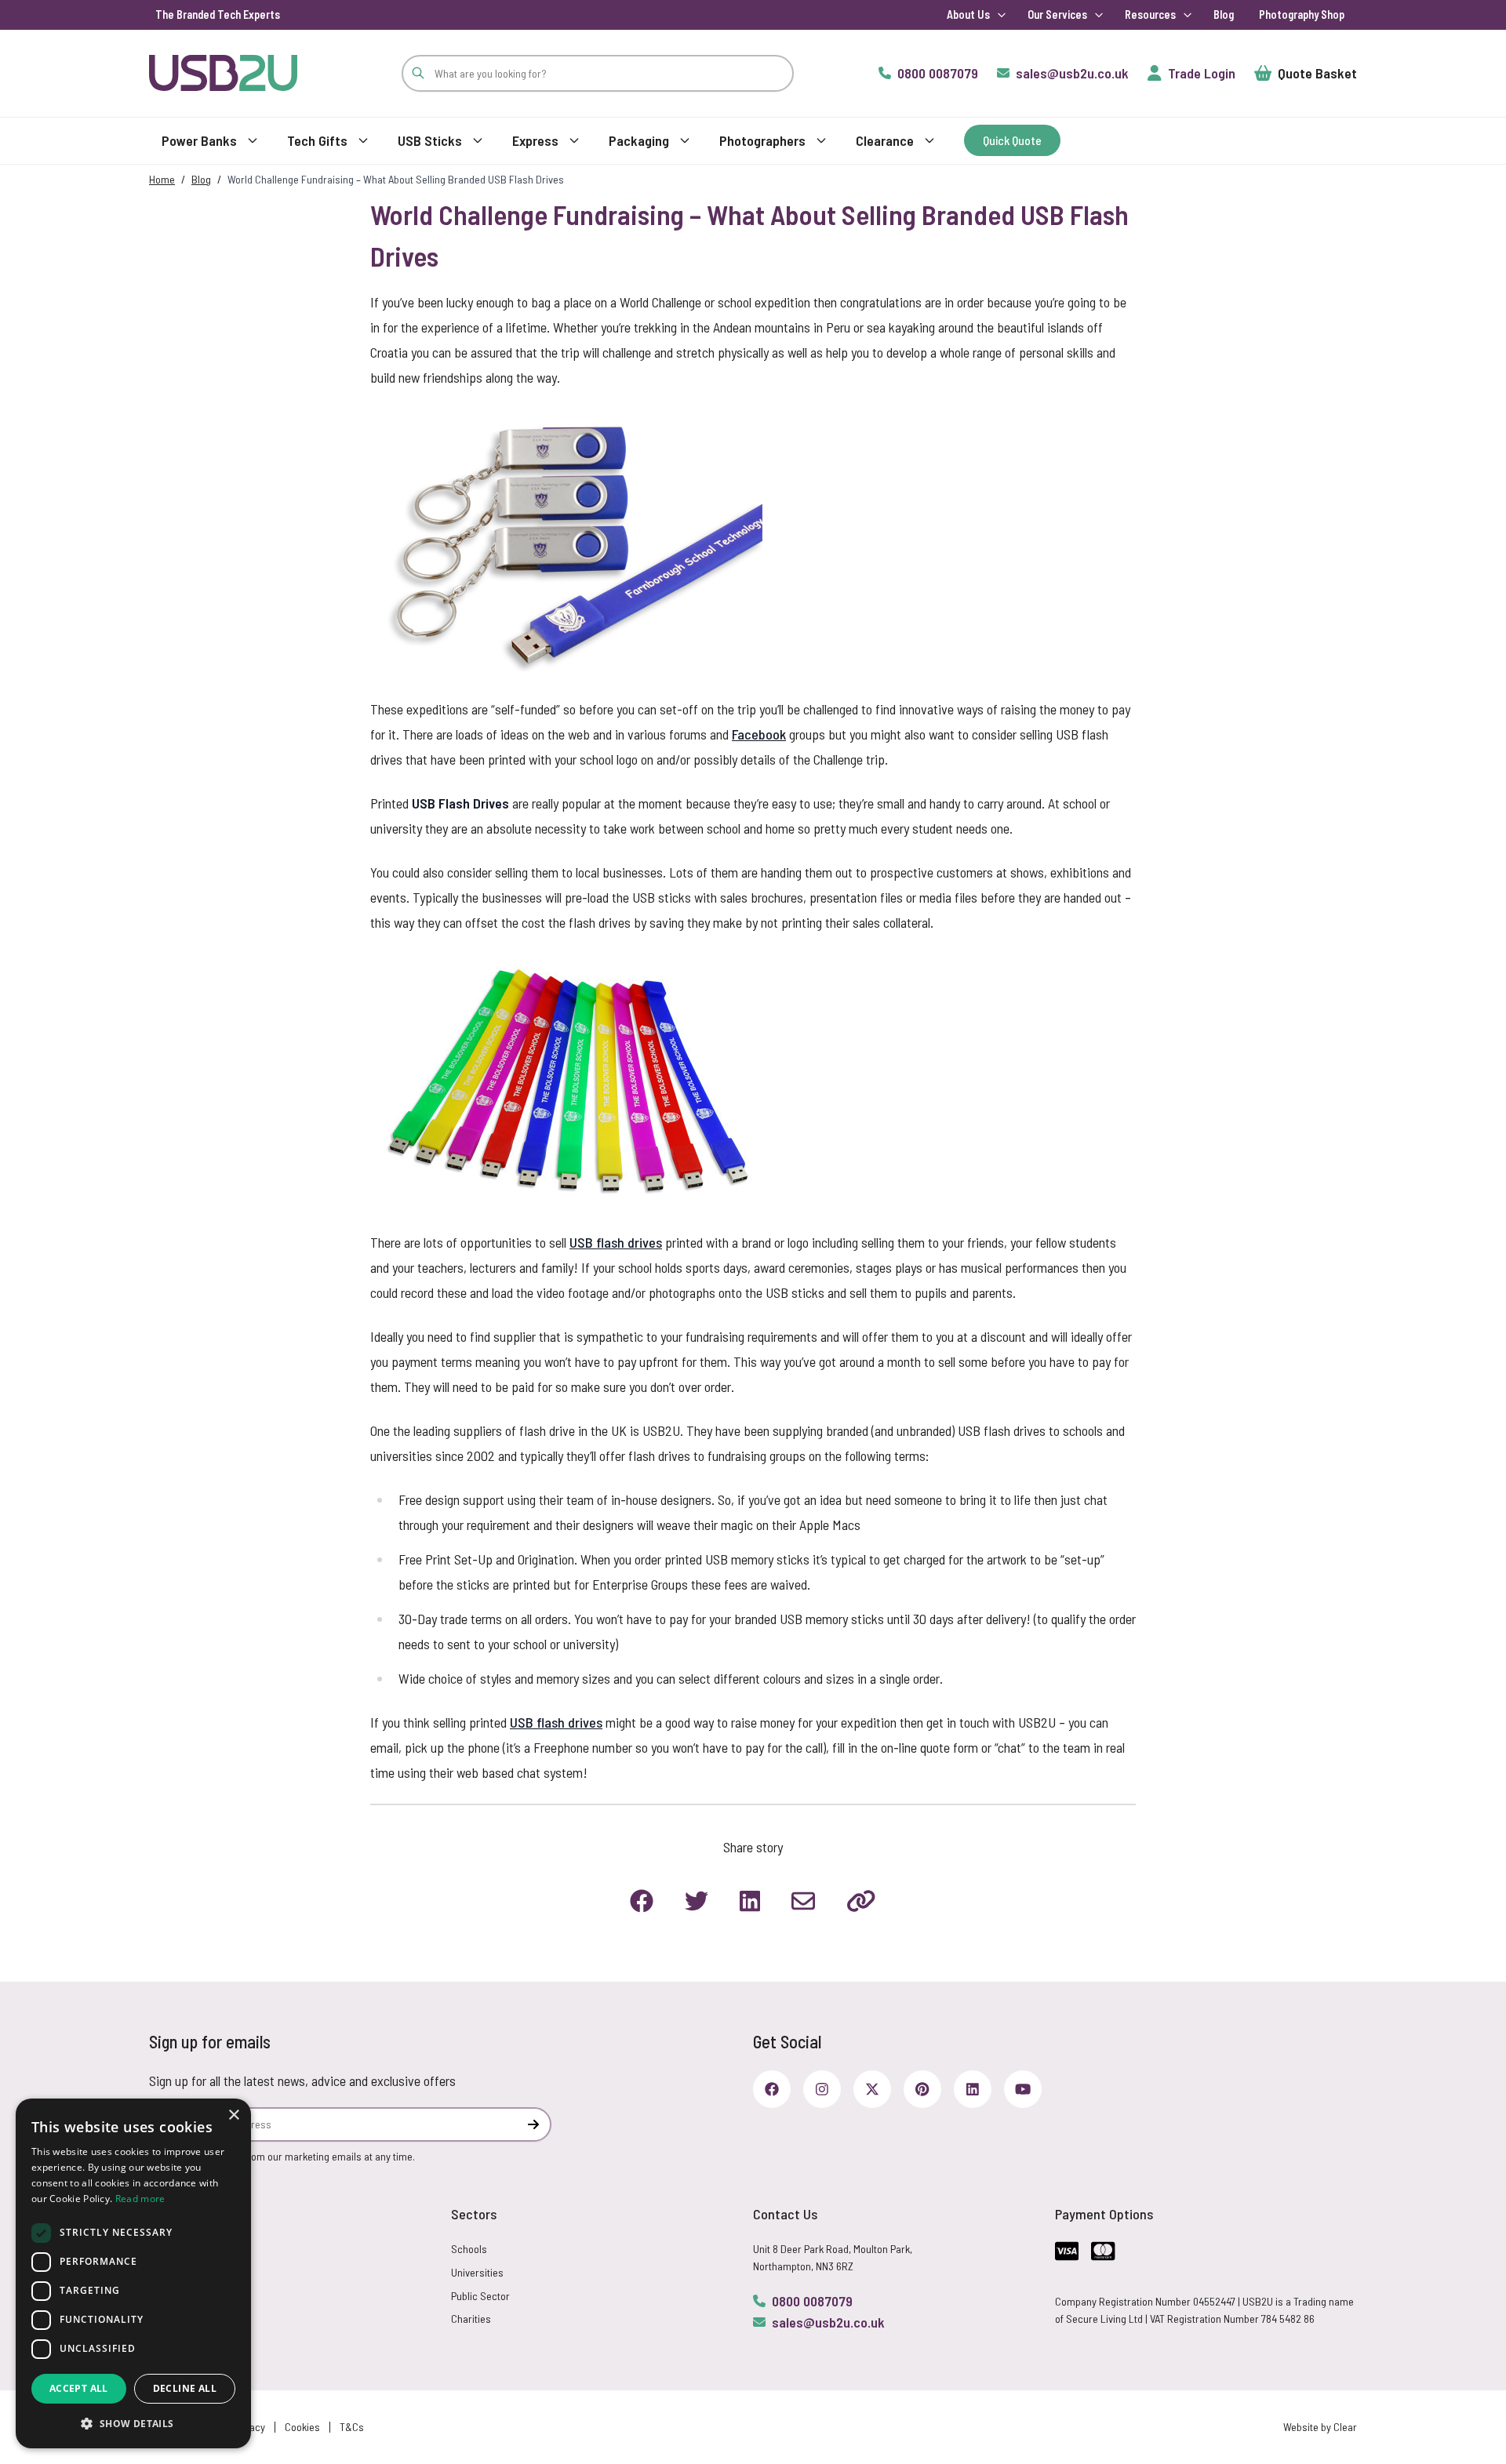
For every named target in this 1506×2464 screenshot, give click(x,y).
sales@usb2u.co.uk (828, 2322)
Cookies (302, 2427)
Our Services (1057, 15)
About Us (968, 15)
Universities (477, 2272)
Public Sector (480, 2296)
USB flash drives (616, 1242)
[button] (133, 2423)
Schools (469, 2249)
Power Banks (199, 140)
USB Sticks (430, 140)
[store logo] (223, 73)
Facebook (759, 734)
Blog (1224, 15)
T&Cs (352, 2427)
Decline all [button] (185, 2388)
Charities (471, 2319)
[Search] (418, 73)
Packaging (639, 140)
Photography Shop (1302, 15)
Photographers (762, 140)
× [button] (233, 2115)
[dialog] (133, 2273)
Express (535, 140)
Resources (1150, 15)
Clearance (885, 140)
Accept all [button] (79, 2388)
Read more (140, 2199)
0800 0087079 (812, 2301)
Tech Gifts (317, 140)
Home (162, 179)
